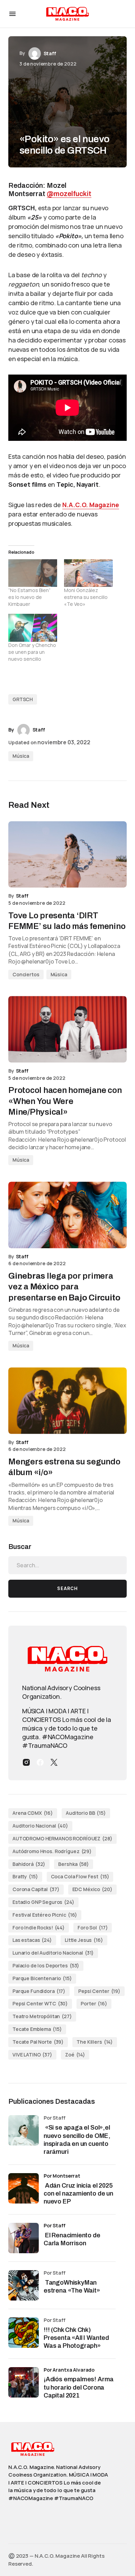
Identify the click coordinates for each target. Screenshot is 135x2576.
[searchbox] (67, 1565)
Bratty (25, 1876)
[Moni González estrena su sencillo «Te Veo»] (88, 573)
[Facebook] (40, 1762)
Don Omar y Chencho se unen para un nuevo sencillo (32, 652)
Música (21, 756)
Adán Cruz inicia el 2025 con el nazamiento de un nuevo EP (78, 2194)
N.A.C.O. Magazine (91, 505)
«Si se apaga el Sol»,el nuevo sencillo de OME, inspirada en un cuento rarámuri (77, 2140)
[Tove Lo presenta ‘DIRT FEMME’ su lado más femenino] (67, 854)
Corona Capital (36, 1889)
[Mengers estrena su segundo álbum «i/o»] (67, 1401)
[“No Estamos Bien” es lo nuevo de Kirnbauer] (33, 573)
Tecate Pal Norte (38, 2042)
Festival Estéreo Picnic (45, 1915)
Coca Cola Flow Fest (80, 1876)
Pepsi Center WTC (40, 2003)
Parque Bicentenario (42, 1978)
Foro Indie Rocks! (39, 1928)
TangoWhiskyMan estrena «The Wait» (73, 2287)
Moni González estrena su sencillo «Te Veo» (86, 597)
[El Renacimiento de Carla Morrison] (24, 2238)
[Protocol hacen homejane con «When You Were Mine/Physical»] (67, 1029)
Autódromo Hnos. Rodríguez (52, 1851)
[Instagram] (26, 1762)
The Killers (95, 2042)
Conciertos (26, 974)
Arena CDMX (33, 1813)
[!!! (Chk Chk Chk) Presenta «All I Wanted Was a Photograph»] (24, 2333)
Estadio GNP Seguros (43, 1902)
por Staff (55, 2225)
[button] (12, 14)
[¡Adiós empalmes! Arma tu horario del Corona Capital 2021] (24, 2382)
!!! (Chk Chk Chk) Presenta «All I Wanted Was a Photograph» (76, 2338)
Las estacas (32, 1940)
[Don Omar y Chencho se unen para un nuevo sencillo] (33, 628)
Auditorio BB (86, 1813)
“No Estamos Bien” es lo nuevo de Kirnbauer (29, 597)
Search (67, 1589)
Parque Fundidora (39, 1991)
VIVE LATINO (32, 2055)
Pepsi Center (99, 1991)
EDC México (92, 1889)
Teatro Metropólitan (42, 2016)
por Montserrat (62, 2176)
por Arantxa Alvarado (69, 2370)
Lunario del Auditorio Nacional (53, 1953)
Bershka (73, 1864)
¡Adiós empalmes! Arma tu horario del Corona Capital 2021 (79, 2387)
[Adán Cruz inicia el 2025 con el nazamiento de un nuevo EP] (24, 2188)
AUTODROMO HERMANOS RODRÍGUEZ (62, 1838)
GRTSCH (23, 699)
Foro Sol (93, 1928)
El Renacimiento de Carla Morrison (72, 2239)
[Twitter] (54, 1762)
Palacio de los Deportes (46, 1965)
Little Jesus (84, 1940)
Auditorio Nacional (40, 1826)
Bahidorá (29, 1864)
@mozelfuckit (69, 194)
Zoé (75, 2055)
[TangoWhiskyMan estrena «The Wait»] (24, 2285)
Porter (94, 2003)
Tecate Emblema (37, 2029)
